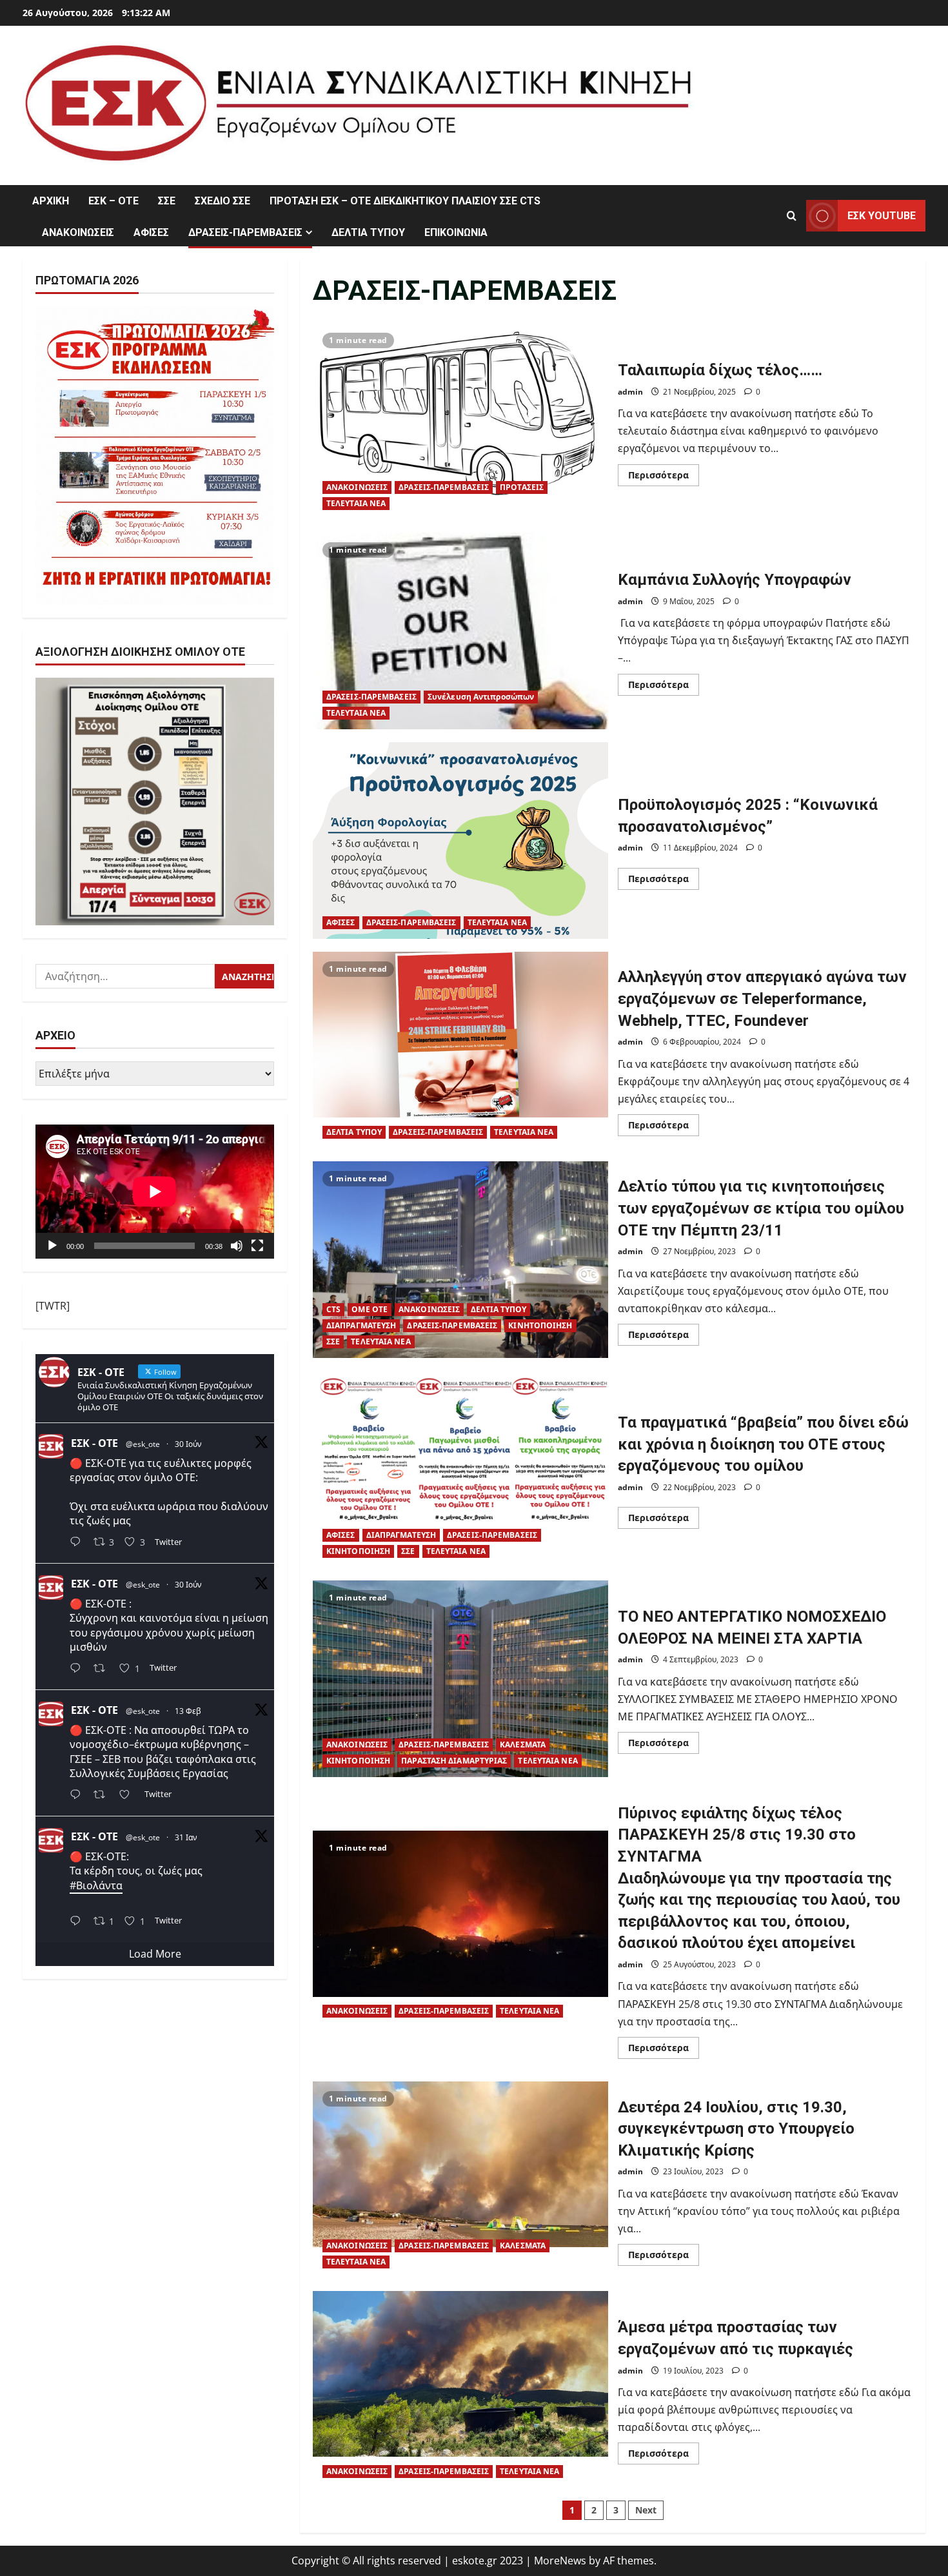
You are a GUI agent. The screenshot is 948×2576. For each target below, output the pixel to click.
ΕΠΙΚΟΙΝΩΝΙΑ (456, 232)
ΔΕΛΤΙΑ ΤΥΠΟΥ (368, 232)
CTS (333, 1309)
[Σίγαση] (237, 1246)
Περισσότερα (664, 477)
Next (646, 2510)
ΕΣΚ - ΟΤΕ (94, 1442)
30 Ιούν (188, 1443)
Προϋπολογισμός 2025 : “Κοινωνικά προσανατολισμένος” (460, 841)
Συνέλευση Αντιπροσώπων (481, 697)
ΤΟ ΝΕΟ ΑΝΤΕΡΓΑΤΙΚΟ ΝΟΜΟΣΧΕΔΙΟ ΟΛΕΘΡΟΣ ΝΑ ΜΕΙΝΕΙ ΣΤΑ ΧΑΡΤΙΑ (460, 1679)
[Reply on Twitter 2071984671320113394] (78, 1670)
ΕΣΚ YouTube (882, 216)
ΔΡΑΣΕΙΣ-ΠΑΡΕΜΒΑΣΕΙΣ (245, 232)
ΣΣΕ (167, 201)
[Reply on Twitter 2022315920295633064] (78, 1795)
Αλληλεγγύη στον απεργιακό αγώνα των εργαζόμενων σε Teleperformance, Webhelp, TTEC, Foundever (460, 1050)
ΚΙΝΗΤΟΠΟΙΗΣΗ (540, 1325)
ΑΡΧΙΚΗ (51, 201)
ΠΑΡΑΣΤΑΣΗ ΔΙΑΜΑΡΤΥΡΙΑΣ (454, 1761)
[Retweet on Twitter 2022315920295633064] (103, 1795)
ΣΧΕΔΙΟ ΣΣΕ (222, 201)
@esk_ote (143, 1443)
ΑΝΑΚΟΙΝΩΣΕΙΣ (78, 232)
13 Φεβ (188, 1711)
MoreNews (560, 2561)
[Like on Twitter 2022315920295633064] (128, 1795)
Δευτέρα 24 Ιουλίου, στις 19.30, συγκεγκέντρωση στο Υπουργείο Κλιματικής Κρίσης (460, 2180)
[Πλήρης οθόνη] (257, 1246)
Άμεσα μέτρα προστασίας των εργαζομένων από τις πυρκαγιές (460, 2389)
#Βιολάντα (96, 1885)
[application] (155, 1192)
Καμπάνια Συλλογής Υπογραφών (460, 631)
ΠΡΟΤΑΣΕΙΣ (522, 487)
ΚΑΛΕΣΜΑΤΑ (523, 1745)
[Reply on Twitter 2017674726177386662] (78, 1922)
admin (630, 392)
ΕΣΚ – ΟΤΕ (114, 201)
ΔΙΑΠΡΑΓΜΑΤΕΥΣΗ (361, 1325)
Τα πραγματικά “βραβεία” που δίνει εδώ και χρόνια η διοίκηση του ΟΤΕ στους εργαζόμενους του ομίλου (460, 1469)
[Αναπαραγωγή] (52, 1246)
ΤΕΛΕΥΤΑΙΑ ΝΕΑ (356, 503)
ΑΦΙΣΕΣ (151, 232)
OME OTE (370, 1309)
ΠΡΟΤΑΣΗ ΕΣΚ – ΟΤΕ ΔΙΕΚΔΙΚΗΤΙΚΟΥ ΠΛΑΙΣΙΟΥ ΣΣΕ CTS (405, 201)
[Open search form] (792, 216)
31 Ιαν (186, 1837)
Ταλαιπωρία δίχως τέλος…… (460, 421)
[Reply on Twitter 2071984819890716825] (78, 1543)
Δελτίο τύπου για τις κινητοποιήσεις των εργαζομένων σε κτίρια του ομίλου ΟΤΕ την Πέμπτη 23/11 (460, 1260)
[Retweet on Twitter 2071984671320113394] (103, 1670)
